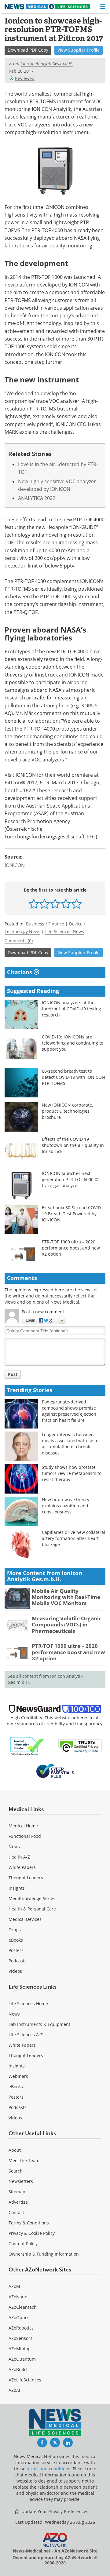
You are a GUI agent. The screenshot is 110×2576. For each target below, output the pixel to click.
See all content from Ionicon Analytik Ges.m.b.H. (45, 1679)
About (15, 2150)
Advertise (18, 2202)
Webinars (18, 2076)
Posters (16, 1950)
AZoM (14, 2286)
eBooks (16, 1940)
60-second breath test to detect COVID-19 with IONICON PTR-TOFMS (73, 1077)
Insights (17, 1888)
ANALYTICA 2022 (37, 498)
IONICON (15, 865)
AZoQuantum (22, 2359)
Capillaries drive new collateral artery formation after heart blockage (73, 1538)
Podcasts (18, 1961)
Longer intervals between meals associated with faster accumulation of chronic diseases (71, 1444)
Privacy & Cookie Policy (32, 2233)
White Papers (22, 1867)
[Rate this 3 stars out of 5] (55, 904)
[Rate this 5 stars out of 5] (77, 904)
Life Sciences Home (28, 2003)
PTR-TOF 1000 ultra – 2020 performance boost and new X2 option (71, 1248)
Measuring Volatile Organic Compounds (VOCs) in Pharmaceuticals (67, 1625)
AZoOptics (19, 2317)
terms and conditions (48, 2469)
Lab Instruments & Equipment (39, 2024)
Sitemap (17, 2192)
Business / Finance (45, 924)
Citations (20, 972)
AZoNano (18, 2297)
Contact (16, 2212)
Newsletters (21, 2181)
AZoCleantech (23, 2307)
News (14, 1846)
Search (16, 2171)
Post (13, 1374)
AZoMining (20, 2349)
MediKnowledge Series (32, 1898)
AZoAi (14, 2390)
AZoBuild (18, 2369)
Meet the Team (24, 2160)
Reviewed (25, 78)
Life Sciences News (65, 931)
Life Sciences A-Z (26, 2035)
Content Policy (23, 2244)
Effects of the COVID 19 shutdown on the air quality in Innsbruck (73, 1145)
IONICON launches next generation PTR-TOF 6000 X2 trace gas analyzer (71, 1179)
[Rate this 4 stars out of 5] (66, 904)
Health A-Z (19, 1857)
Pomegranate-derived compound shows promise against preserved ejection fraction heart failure (69, 1411)
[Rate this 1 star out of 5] (34, 904)
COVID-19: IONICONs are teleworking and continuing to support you (73, 1043)
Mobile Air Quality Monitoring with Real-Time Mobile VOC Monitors (66, 1597)
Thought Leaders (26, 1878)
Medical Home (23, 1826)
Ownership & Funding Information (44, 2254)
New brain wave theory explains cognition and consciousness (66, 1506)
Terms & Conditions (29, 2223)
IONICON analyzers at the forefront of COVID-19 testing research (71, 1009)
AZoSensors (20, 2338)
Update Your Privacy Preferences (54, 2511)
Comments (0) (19, 941)
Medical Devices (25, 1919)
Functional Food (25, 1836)
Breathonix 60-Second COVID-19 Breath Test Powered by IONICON (72, 1214)
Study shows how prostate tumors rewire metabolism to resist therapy (72, 1473)
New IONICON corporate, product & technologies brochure (67, 1111)
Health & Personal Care (32, 1909)
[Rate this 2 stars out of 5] (44, 904)
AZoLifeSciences (25, 2380)
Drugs (15, 1930)
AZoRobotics (21, 2328)
